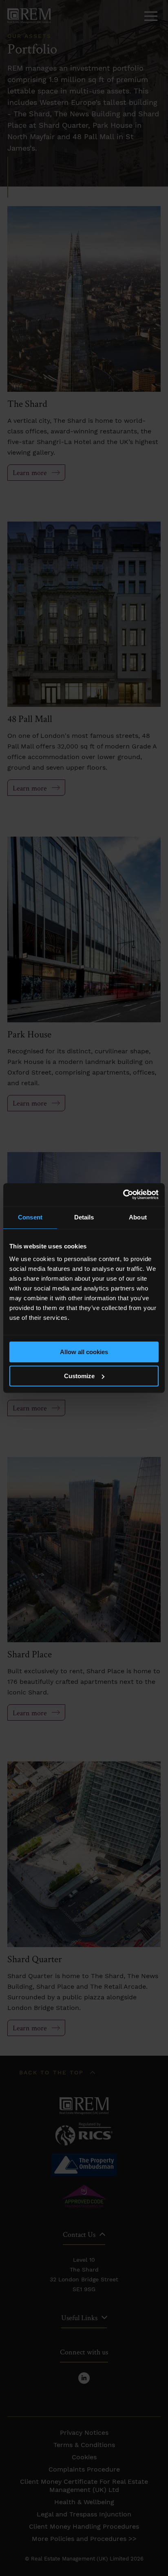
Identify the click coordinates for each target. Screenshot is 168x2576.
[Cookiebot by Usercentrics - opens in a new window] (123, 1195)
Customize (79, 1376)
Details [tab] (84, 1217)
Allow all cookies (84, 1352)
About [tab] (138, 1217)
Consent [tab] (30, 1217)
